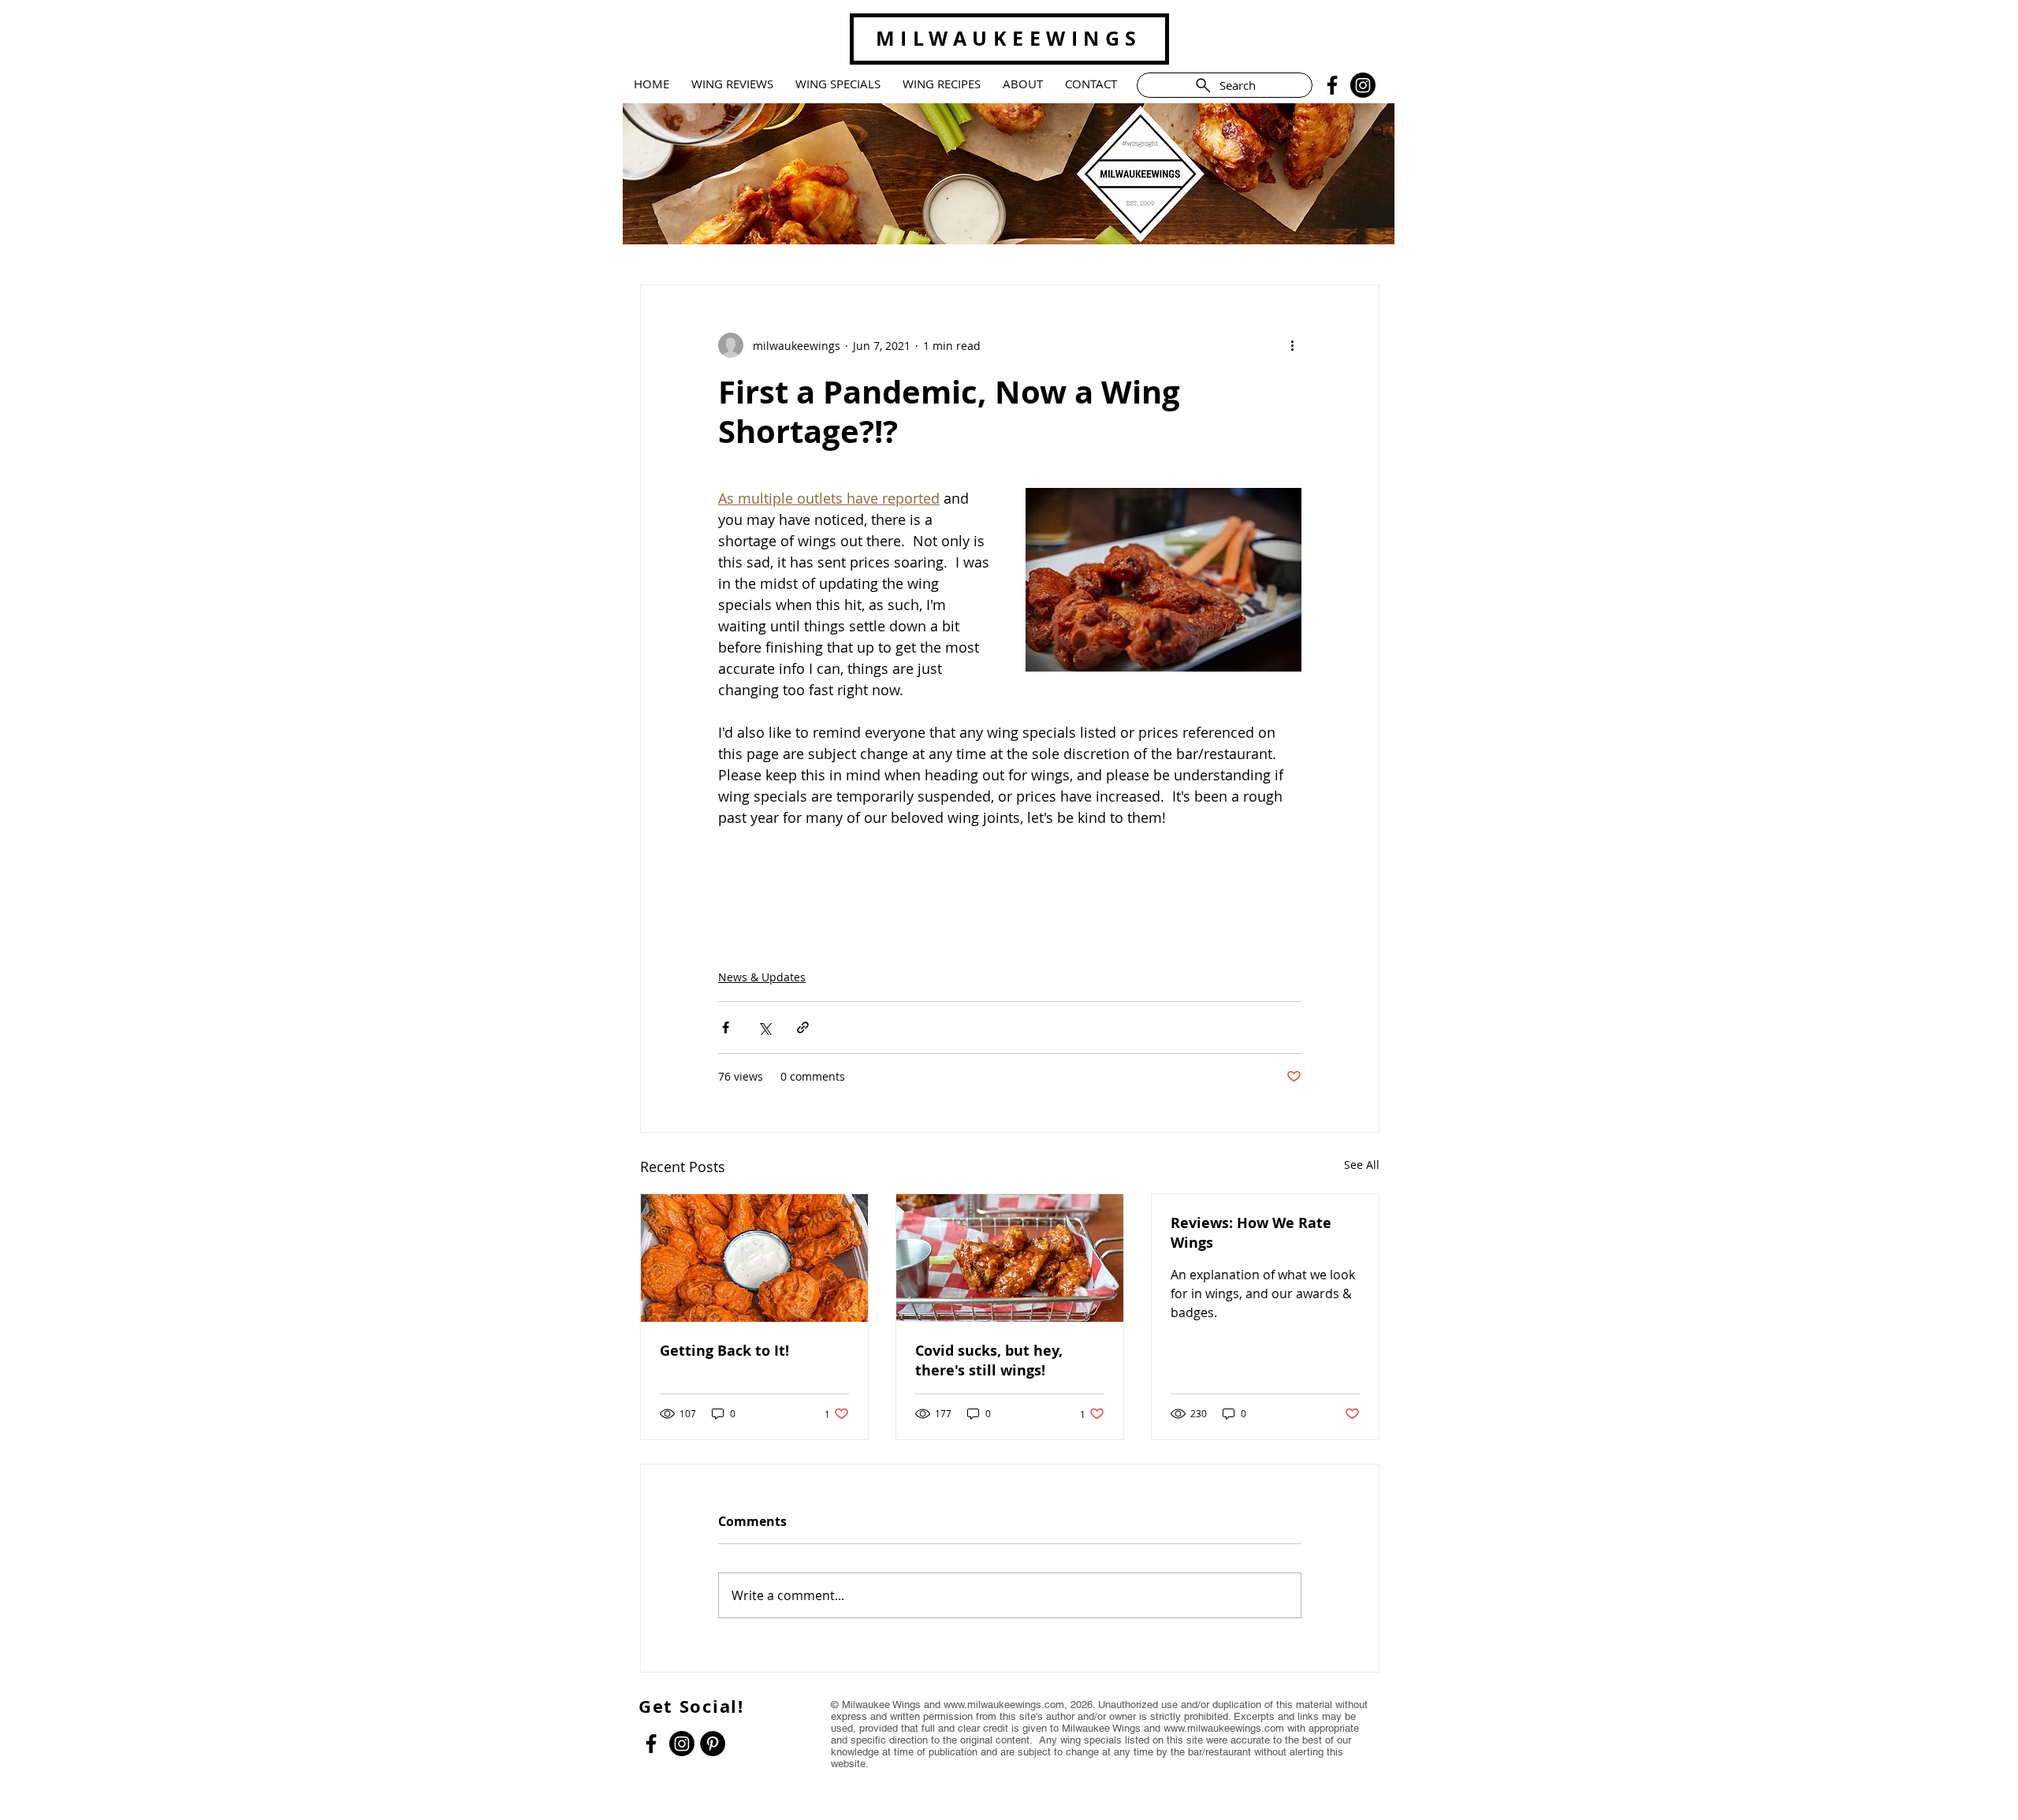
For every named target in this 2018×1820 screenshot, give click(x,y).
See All (1362, 1165)
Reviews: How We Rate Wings (1251, 1233)
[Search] (1379, 132)
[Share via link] (803, 1027)
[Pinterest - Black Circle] (713, 1744)
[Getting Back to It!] (754, 1258)
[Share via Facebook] (726, 1027)
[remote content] (1010, 879)
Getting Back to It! (724, 1351)
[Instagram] (1363, 85)
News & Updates (762, 977)
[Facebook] (1332, 85)
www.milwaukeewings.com (1004, 1705)
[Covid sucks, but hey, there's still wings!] (1010, 1258)
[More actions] (1292, 345)
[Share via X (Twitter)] (764, 1027)
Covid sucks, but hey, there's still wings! (989, 1360)
